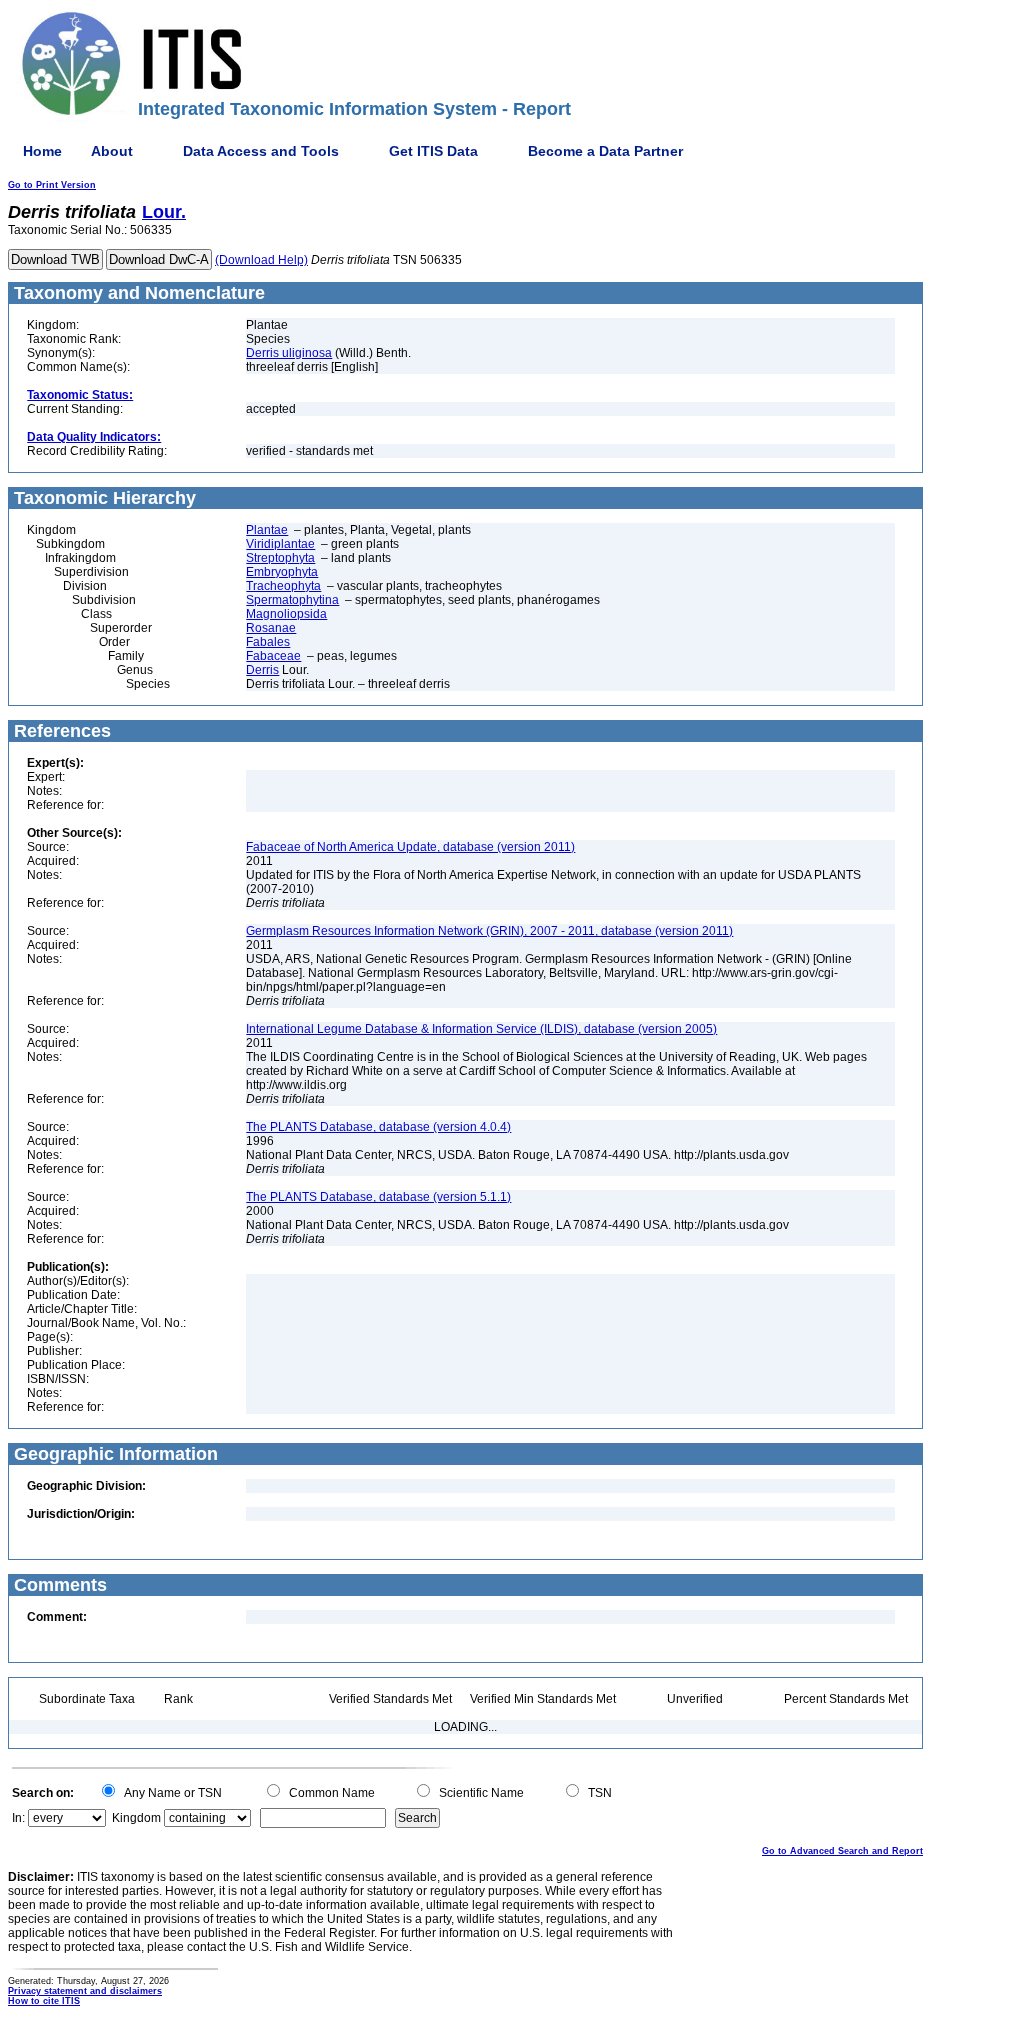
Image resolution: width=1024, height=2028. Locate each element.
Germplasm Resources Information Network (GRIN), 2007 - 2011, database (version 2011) (489, 931)
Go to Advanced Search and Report (842, 1851)
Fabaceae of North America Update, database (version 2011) (410, 847)
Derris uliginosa (289, 353)
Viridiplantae (280, 544)
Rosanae (271, 628)
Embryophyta (282, 572)
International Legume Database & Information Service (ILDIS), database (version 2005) (481, 1029)
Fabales (268, 642)
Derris (262, 670)
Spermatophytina (292, 600)
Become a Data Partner (605, 151)
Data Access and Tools (261, 151)
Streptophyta (280, 558)
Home (42, 151)
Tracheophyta (283, 586)
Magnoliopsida (286, 614)
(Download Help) (261, 260)
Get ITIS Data (433, 151)
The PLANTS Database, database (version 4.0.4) (378, 1127)
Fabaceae (273, 656)
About (112, 151)
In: (18, 1818)
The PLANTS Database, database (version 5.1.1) (378, 1197)
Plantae (267, 530)
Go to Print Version (52, 185)
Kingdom (136, 1818)
